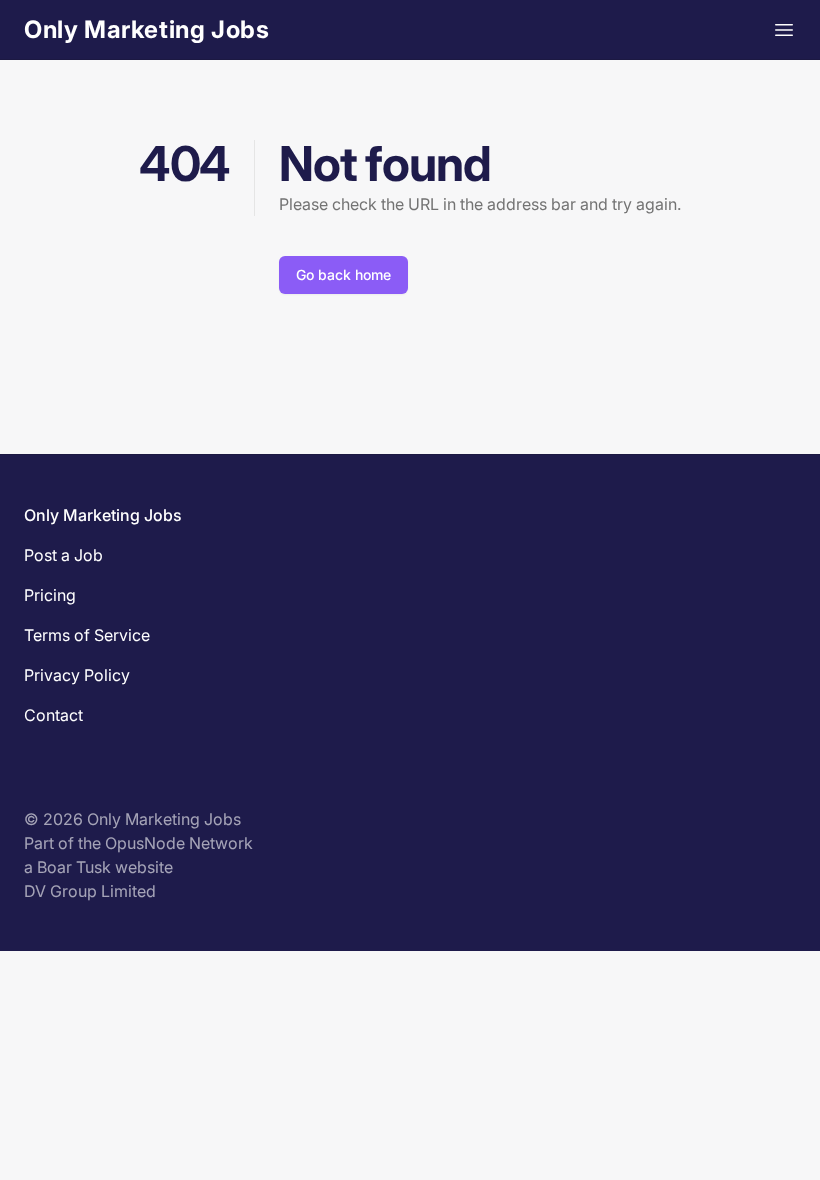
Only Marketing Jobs (146, 29)
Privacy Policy (77, 675)
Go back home (343, 274)
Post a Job (63, 555)
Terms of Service (87, 635)
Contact (53, 715)
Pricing (50, 595)
